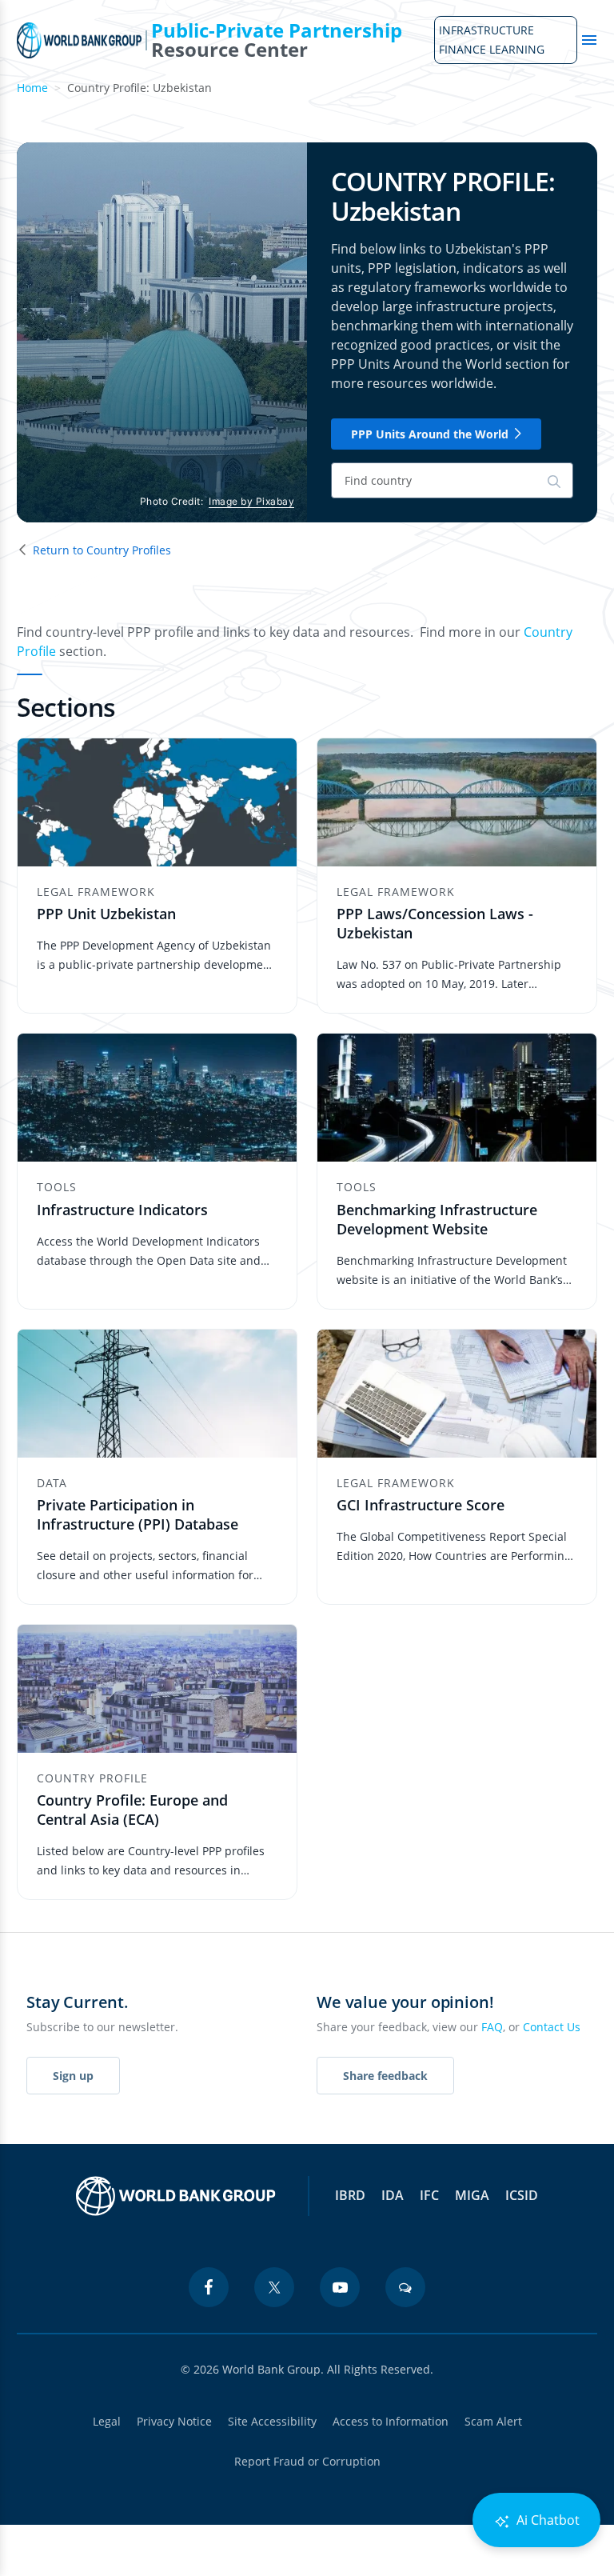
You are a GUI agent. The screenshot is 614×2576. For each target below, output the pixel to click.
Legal (107, 2421)
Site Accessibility (272, 2421)
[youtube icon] (340, 2287)
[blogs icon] (405, 2287)
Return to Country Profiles (102, 550)
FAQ (492, 2027)
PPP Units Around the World (430, 434)
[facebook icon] (209, 2287)
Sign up (73, 2076)
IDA (393, 2195)
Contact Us (552, 2027)
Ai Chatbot (546, 2520)
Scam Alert (493, 2421)
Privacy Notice (174, 2421)
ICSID (522, 2195)
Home (32, 88)
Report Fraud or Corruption (307, 2461)
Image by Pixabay (251, 501)
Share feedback (385, 2076)
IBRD (350, 2195)
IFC (429, 2195)
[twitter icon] (274, 2287)
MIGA (472, 2195)
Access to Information (391, 2421)
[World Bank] (176, 2196)
